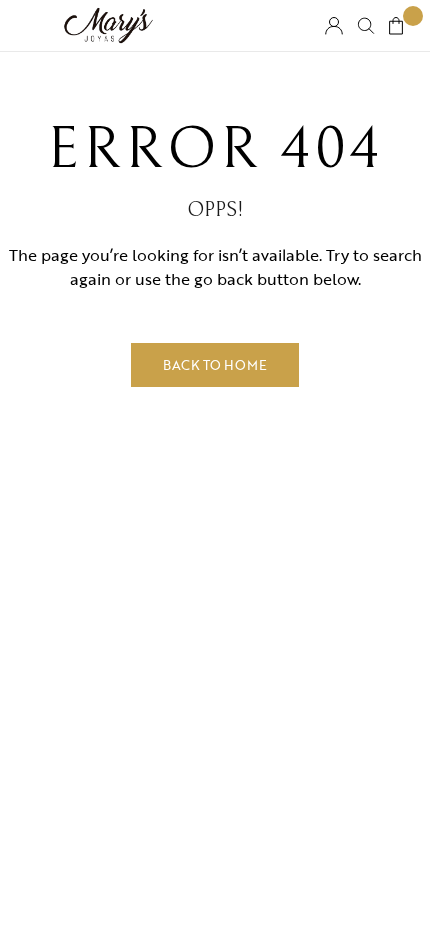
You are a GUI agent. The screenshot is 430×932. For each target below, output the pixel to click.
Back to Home (215, 365)
